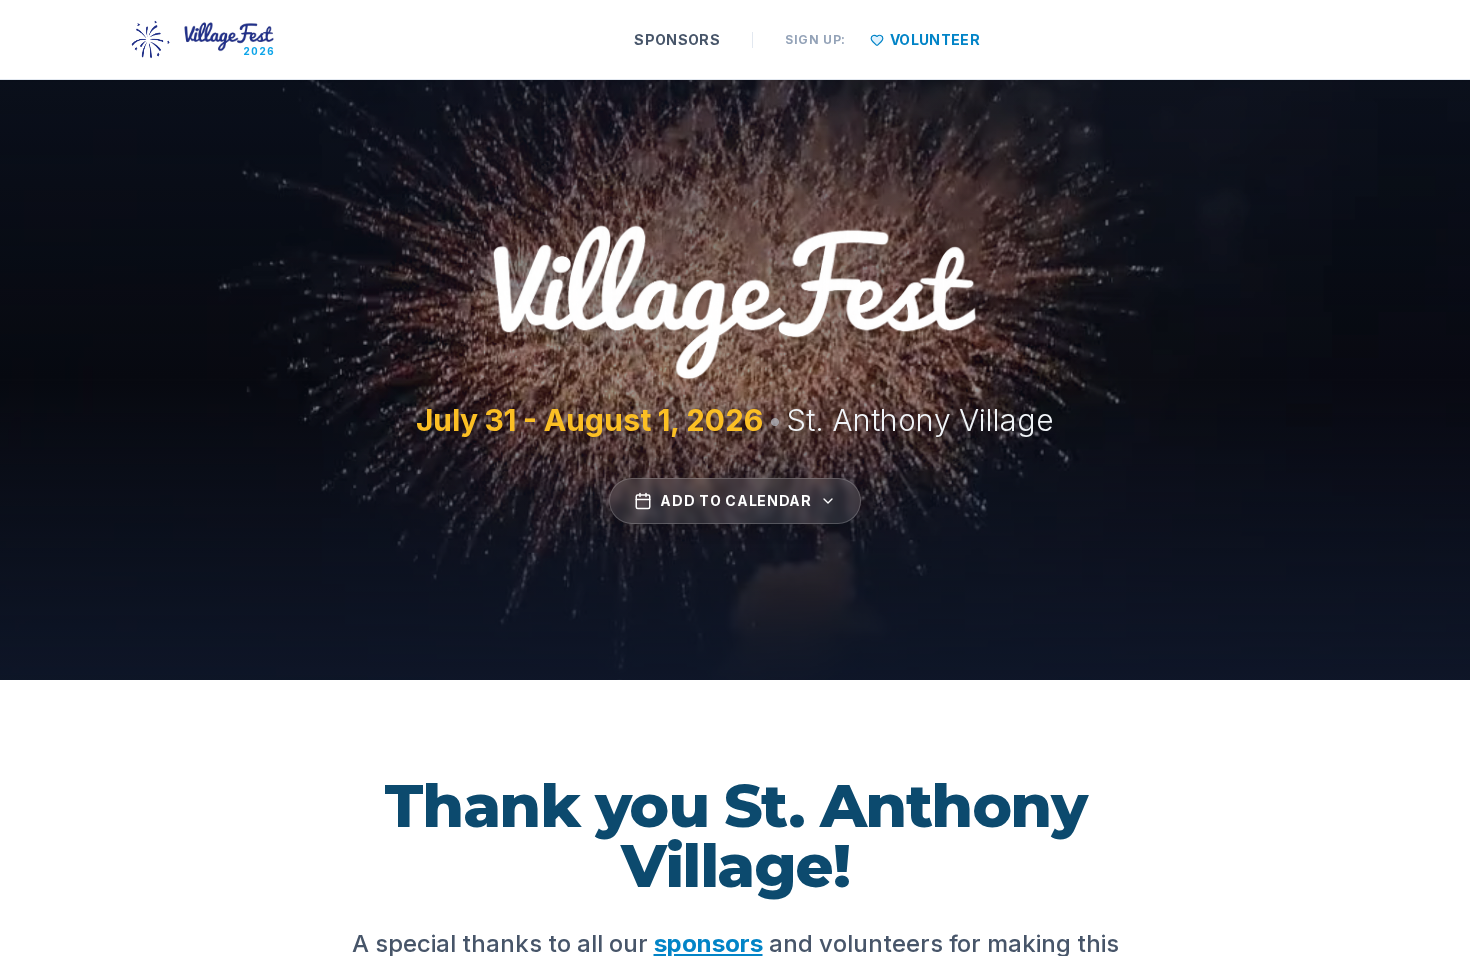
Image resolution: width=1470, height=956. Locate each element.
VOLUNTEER (935, 39)
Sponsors (677, 39)
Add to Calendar (736, 500)
